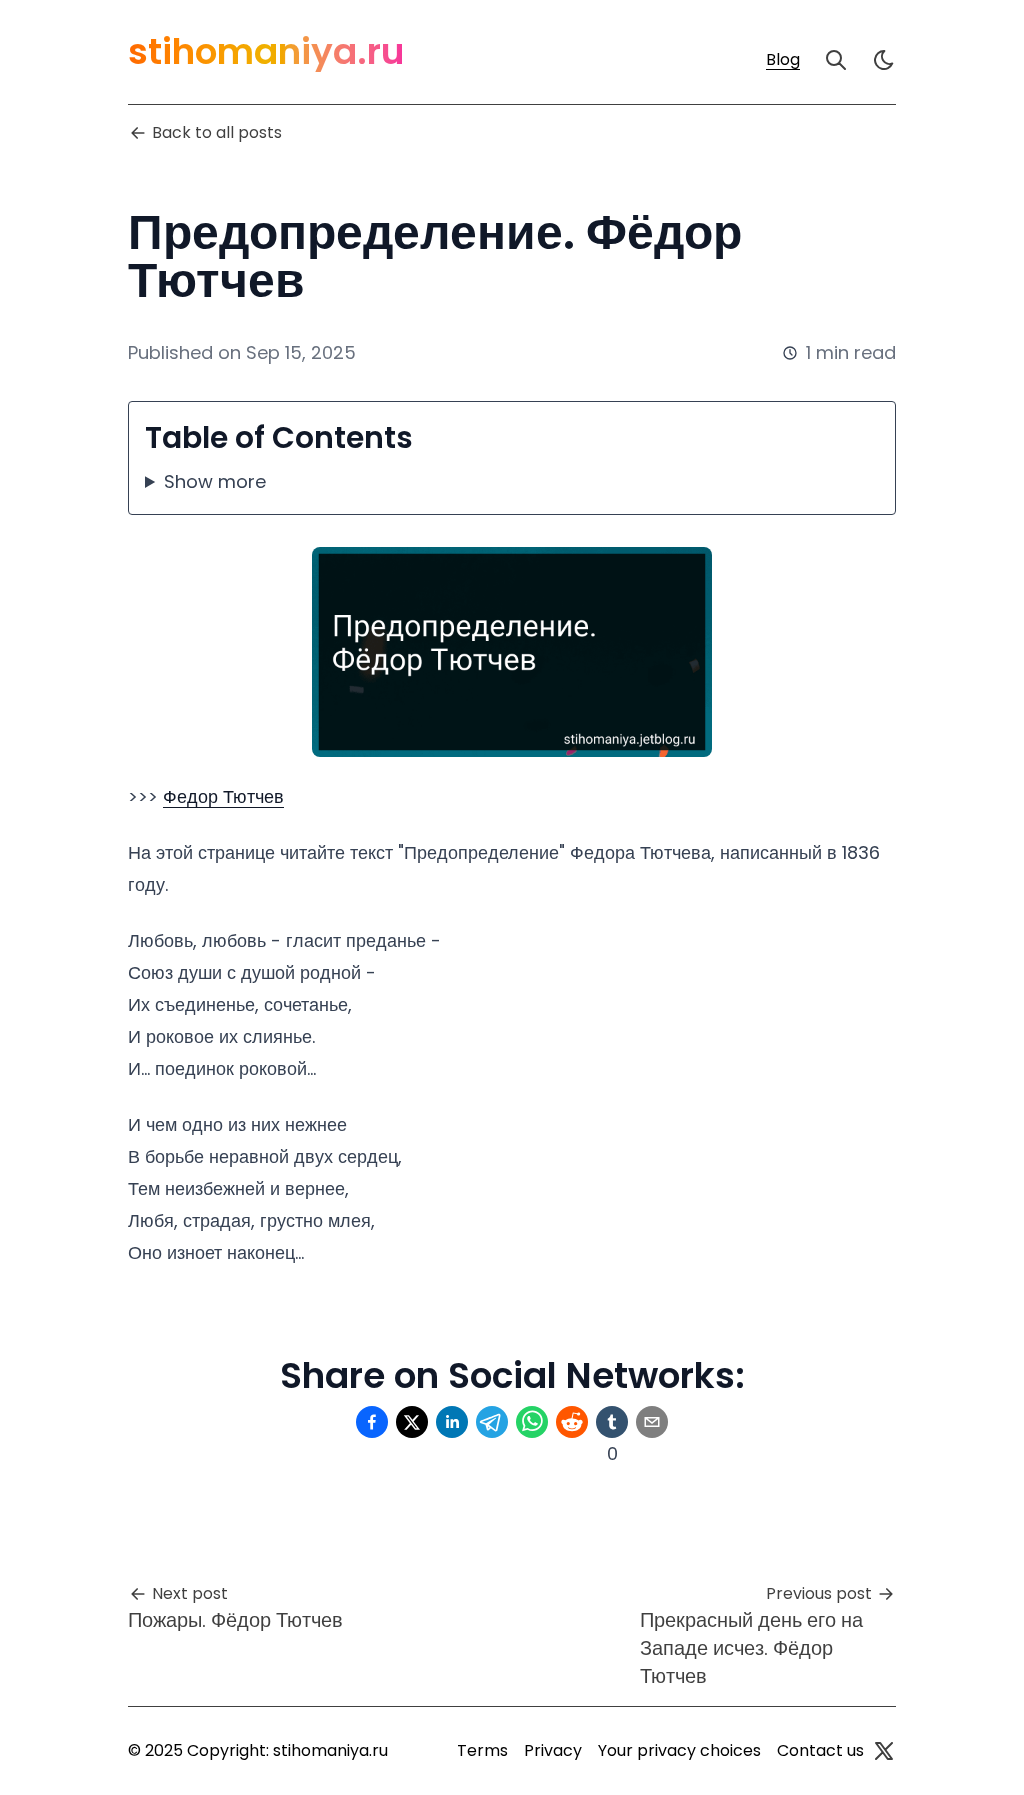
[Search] (836, 60)
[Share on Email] (652, 1422)
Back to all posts (217, 132)
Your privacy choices (679, 1750)
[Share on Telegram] (492, 1422)
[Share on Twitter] (412, 1422)
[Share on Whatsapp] (532, 1422)
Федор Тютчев (223, 796)
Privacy (553, 1750)
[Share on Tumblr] (612, 1422)
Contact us (820, 1750)
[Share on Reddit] (572, 1422)
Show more (215, 481)
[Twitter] (884, 1751)
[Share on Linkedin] (452, 1422)
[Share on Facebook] (372, 1422)
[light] (884, 60)
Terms (482, 1750)
